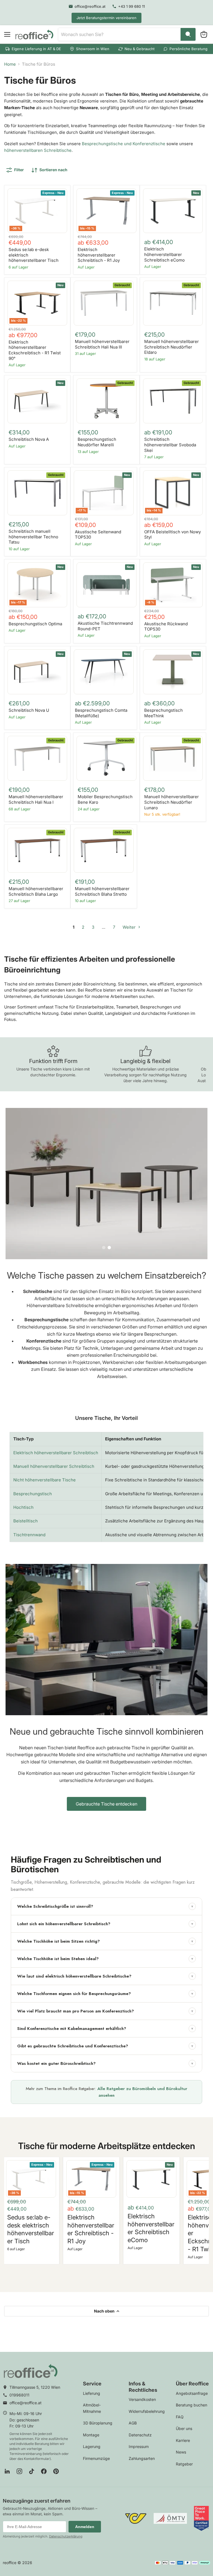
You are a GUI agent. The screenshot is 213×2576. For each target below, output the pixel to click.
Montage (91, 2435)
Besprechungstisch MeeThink (163, 713)
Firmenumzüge (96, 2458)
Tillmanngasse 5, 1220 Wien (35, 2387)
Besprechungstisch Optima (35, 624)
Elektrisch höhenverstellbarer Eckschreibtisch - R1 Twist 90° (35, 350)
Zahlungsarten (142, 2458)
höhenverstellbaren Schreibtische (38, 150)
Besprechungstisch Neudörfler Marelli (97, 442)
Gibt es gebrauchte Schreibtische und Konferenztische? (105, 2046)
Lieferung (92, 2393)
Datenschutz (140, 2435)
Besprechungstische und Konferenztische (124, 144)
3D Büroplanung (98, 2423)
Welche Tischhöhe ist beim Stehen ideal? (105, 1959)
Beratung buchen (192, 2405)
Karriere (183, 2440)
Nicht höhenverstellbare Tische (45, 1480)
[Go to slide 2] (109, 1248)
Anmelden (85, 2527)
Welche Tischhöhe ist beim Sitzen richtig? (105, 1941)
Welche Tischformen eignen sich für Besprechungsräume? (105, 1994)
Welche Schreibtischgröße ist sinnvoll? (105, 1906)
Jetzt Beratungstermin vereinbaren (106, 18)
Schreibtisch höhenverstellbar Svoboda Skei (170, 445)
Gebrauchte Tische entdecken (106, 1804)
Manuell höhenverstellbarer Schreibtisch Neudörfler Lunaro (172, 802)
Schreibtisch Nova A (29, 439)
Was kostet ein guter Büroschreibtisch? (105, 2063)
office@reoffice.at (26, 2403)
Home (10, 64)
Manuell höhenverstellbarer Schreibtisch (54, 1466)
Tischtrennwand (29, 1535)
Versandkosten (142, 2399)
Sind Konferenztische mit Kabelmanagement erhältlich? (105, 2029)
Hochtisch (23, 1507)
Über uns (184, 2428)
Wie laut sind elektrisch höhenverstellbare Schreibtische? (105, 1976)
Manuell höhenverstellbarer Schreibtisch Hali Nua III (102, 344)
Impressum (139, 2446)
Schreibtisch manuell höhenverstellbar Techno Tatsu (33, 537)
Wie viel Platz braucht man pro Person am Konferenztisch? (105, 2011)
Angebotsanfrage (192, 2393)
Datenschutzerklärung (66, 2536)
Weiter (130, 927)
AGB (133, 2423)
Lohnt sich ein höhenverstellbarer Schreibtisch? (105, 1924)
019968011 (19, 2395)
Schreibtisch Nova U (29, 710)
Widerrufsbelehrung (147, 2411)
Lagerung (92, 2446)
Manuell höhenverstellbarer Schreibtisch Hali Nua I (36, 799)
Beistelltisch (26, 1521)
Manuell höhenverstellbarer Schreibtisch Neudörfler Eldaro (172, 347)
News (181, 2452)
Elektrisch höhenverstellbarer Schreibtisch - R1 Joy (99, 255)
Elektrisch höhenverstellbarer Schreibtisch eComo (164, 254)
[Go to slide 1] (104, 1248)
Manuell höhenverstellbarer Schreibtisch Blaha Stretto (102, 891)
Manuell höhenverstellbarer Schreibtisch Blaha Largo (36, 891)
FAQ (180, 2417)
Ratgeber (184, 2464)
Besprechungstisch (33, 1494)
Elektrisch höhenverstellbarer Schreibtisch (56, 1453)
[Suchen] (188, 34)
